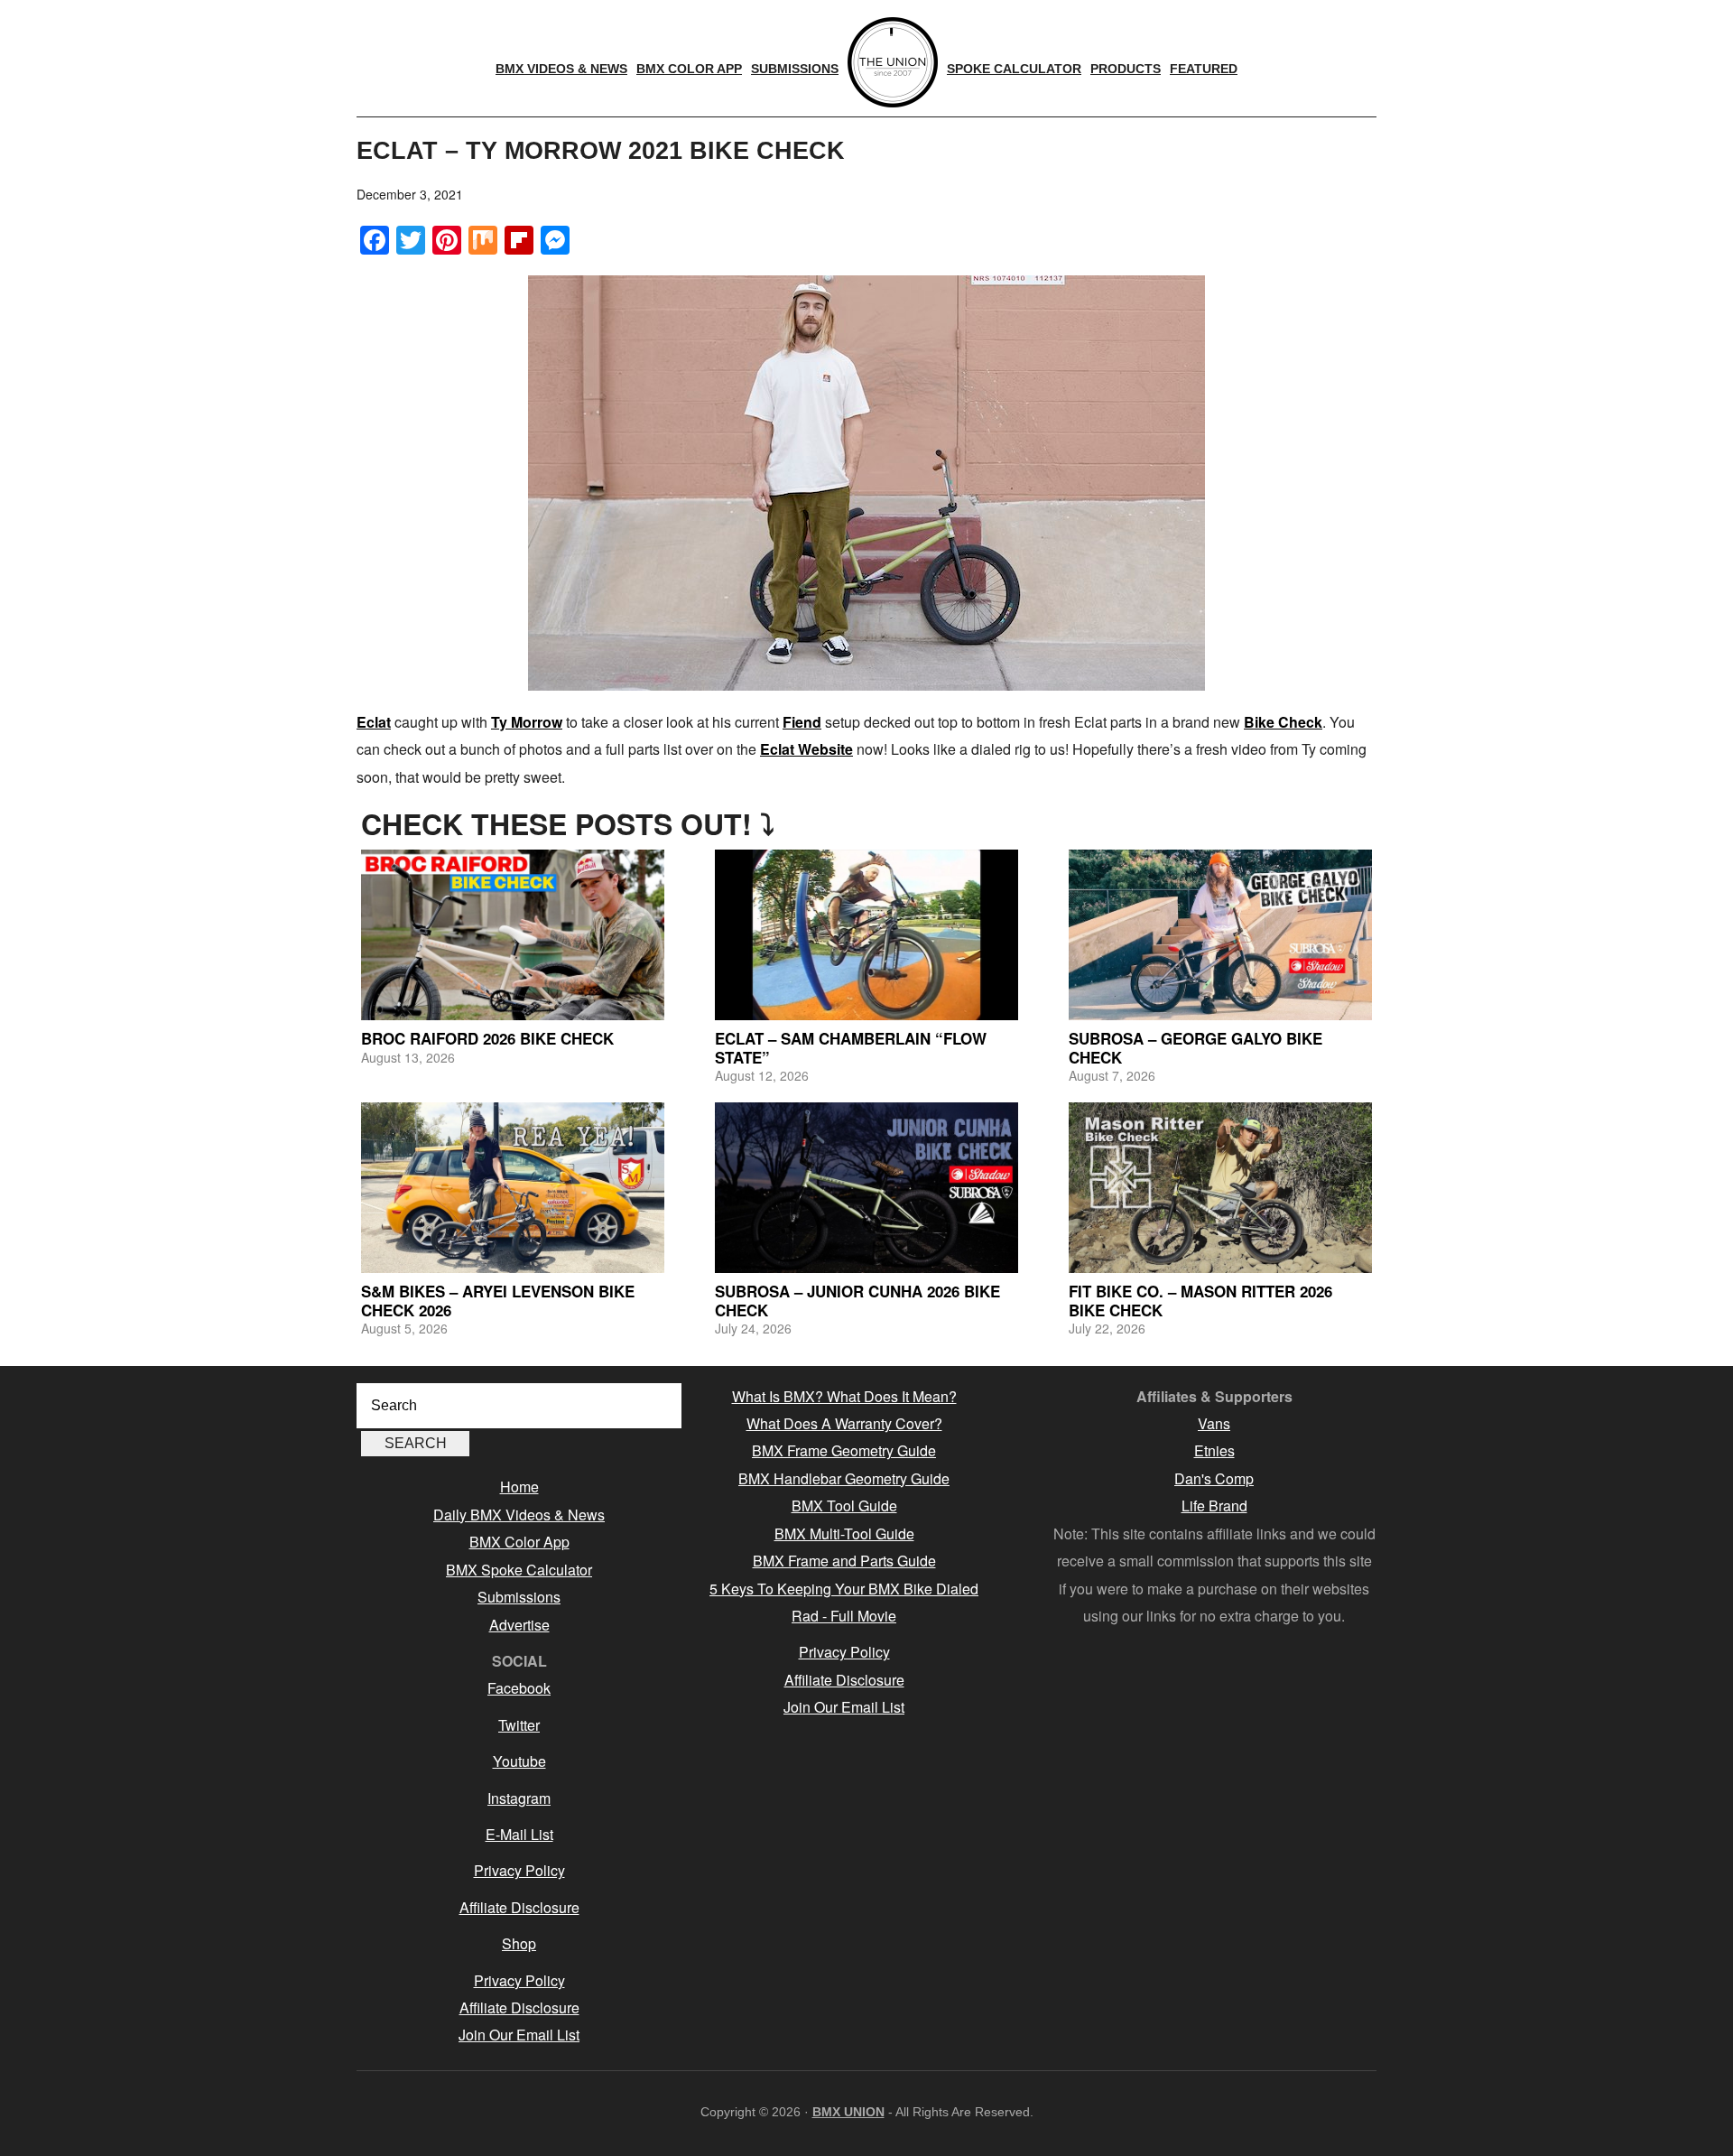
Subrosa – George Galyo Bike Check (1195, 1047)
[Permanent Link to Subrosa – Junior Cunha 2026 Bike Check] (866, 1188)
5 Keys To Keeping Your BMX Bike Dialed (844, 1589)
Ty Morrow (527, 722)
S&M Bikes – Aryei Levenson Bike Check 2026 (498, 1300)
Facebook (519, 1688)
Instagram (519, 1798)
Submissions (519, 1597)
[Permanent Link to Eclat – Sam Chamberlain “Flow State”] (866, 935)
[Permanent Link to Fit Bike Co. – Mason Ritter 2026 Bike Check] (1220, 1188)
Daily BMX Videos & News (519, 1515)
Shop (519, 1943)
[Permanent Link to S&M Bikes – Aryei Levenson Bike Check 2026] (513, 1188)
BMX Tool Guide (844, 1505)
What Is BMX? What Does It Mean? (844, 1396)
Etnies (1214, 1450)
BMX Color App (519, 1542)
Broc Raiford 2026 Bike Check (487, 1038)
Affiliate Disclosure (519, 1907)
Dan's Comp (1214, 1478)
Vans (1214, 1423)
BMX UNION (848, 2112)
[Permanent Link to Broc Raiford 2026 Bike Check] (513, 935)
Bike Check (1283, 722)
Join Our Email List (519, 2035)
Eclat (374, 722)
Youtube (519, 1761)
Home (519, 1487)
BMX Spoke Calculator (519, 1570)
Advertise (519, 1625)
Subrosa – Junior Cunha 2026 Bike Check (857, 1300)
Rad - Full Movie (844, 1616)
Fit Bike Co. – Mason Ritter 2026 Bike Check (1200, 1300)
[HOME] (893, 62)
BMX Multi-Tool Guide (844, 1533)
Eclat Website (806, 749)
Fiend (802, 722)
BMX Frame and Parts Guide (844, 1561)
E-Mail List (519, 1834)
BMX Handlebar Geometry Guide (844, 1478)
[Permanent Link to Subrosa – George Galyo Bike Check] (1220, 935)
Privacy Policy (519, 1870)
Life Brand (1214, 1505)
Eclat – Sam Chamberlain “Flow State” (851, 1047)
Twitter (519, 1725)
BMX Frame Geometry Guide (844, 1450)
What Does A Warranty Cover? (844, 1423)
